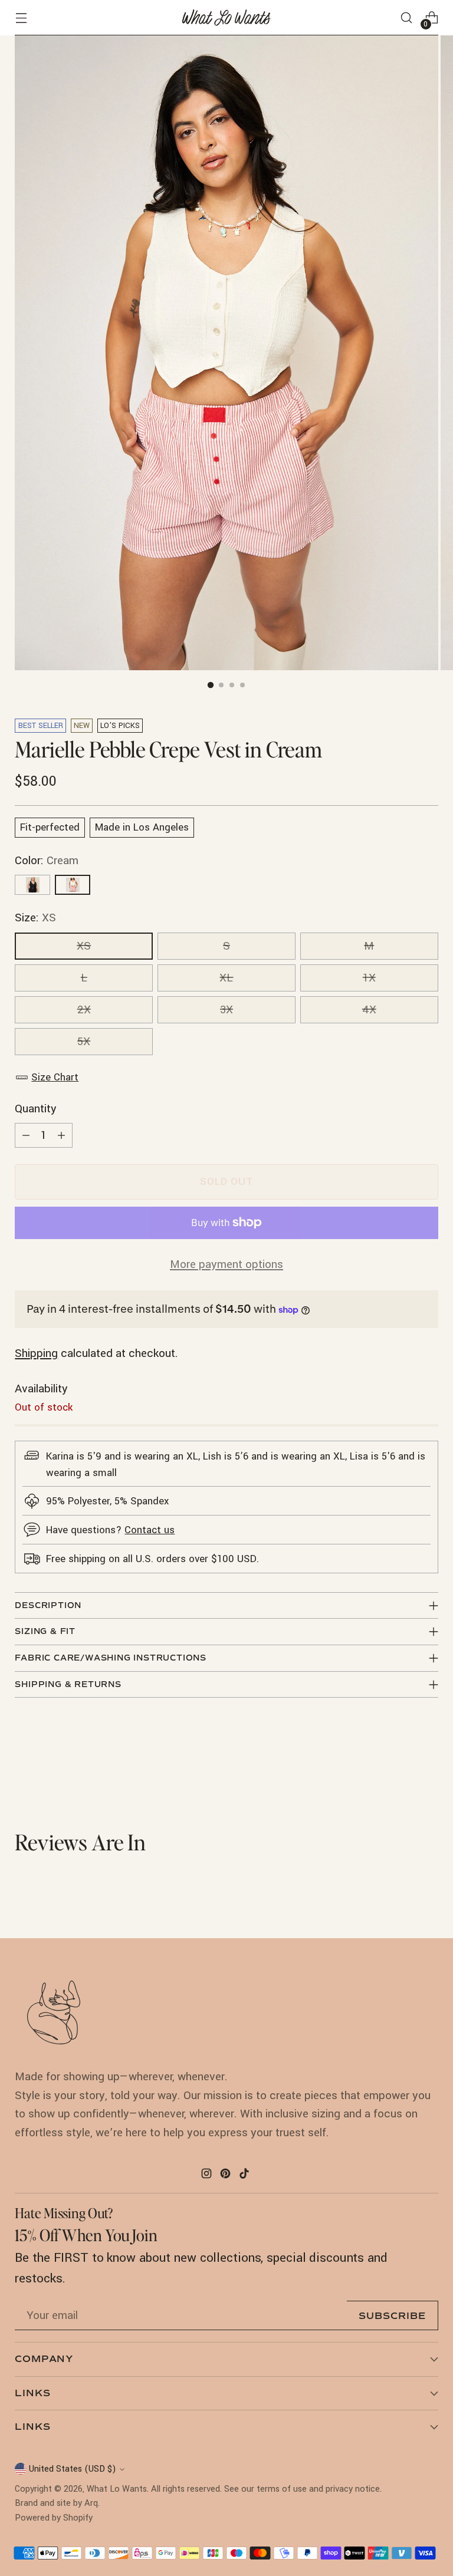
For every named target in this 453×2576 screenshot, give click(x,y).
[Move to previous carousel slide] (401, 1767)
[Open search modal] (407, 18)
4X (369, 1010)
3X (226, 1010)
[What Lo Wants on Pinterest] (226, 2176)
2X (84, 1010)
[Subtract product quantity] (26, 1135)
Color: (47, 861)
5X (84, 1042)
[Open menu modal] (21, 18)
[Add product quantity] (61, 1135)
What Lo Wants (117, 2489)
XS (84, 946)
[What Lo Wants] (226, 18)
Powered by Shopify (54, 2518)
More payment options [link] (226, 1264)
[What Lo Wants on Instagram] (208, 2176)
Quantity (36, 1109)
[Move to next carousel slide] (428, 1766)
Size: (35, 918)
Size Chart (55, 1077)
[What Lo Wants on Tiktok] (245, 2176)
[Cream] (73, 885)
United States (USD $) (73, 2469)
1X (369, 978)
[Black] (32, 885)
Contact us (150, 1530)
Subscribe (392, 2316)
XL (226, 978)
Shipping (36, 1353)
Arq (91, 2503)
